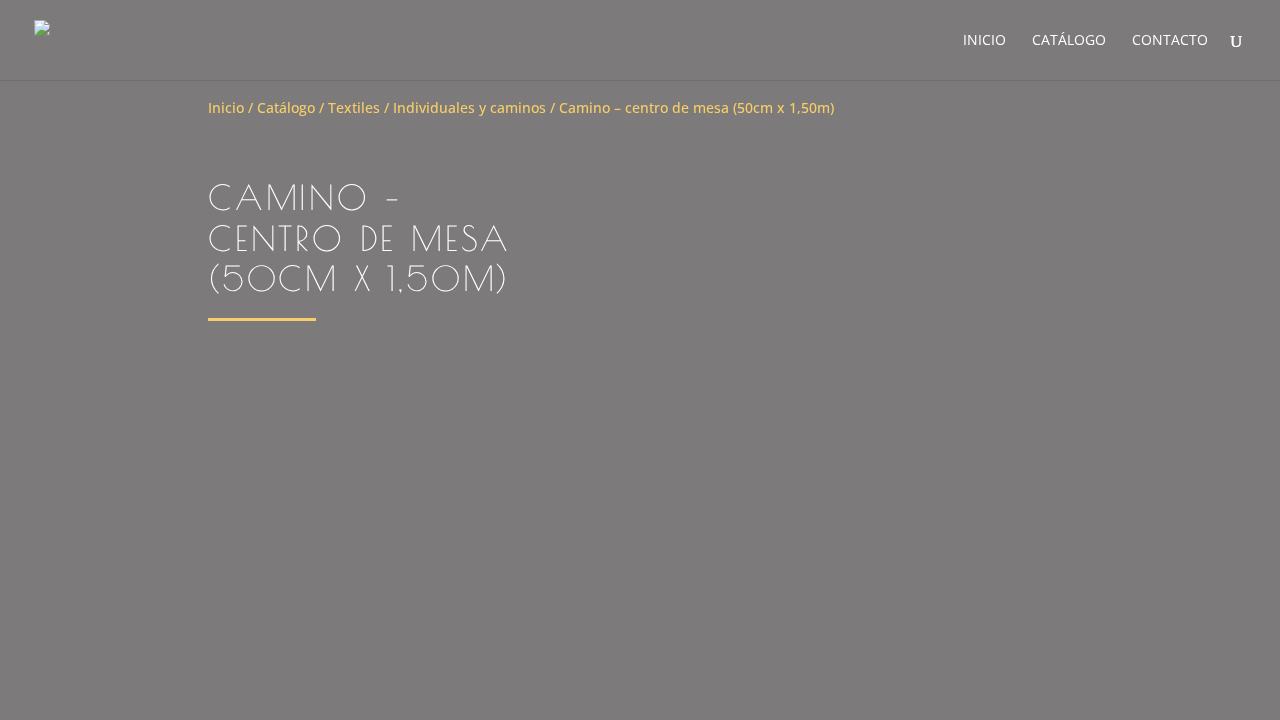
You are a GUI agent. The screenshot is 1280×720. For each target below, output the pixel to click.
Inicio (984, 41)
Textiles (354, 107)
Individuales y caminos (469, 107)
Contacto (1170, 41)
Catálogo (1069, 41)
